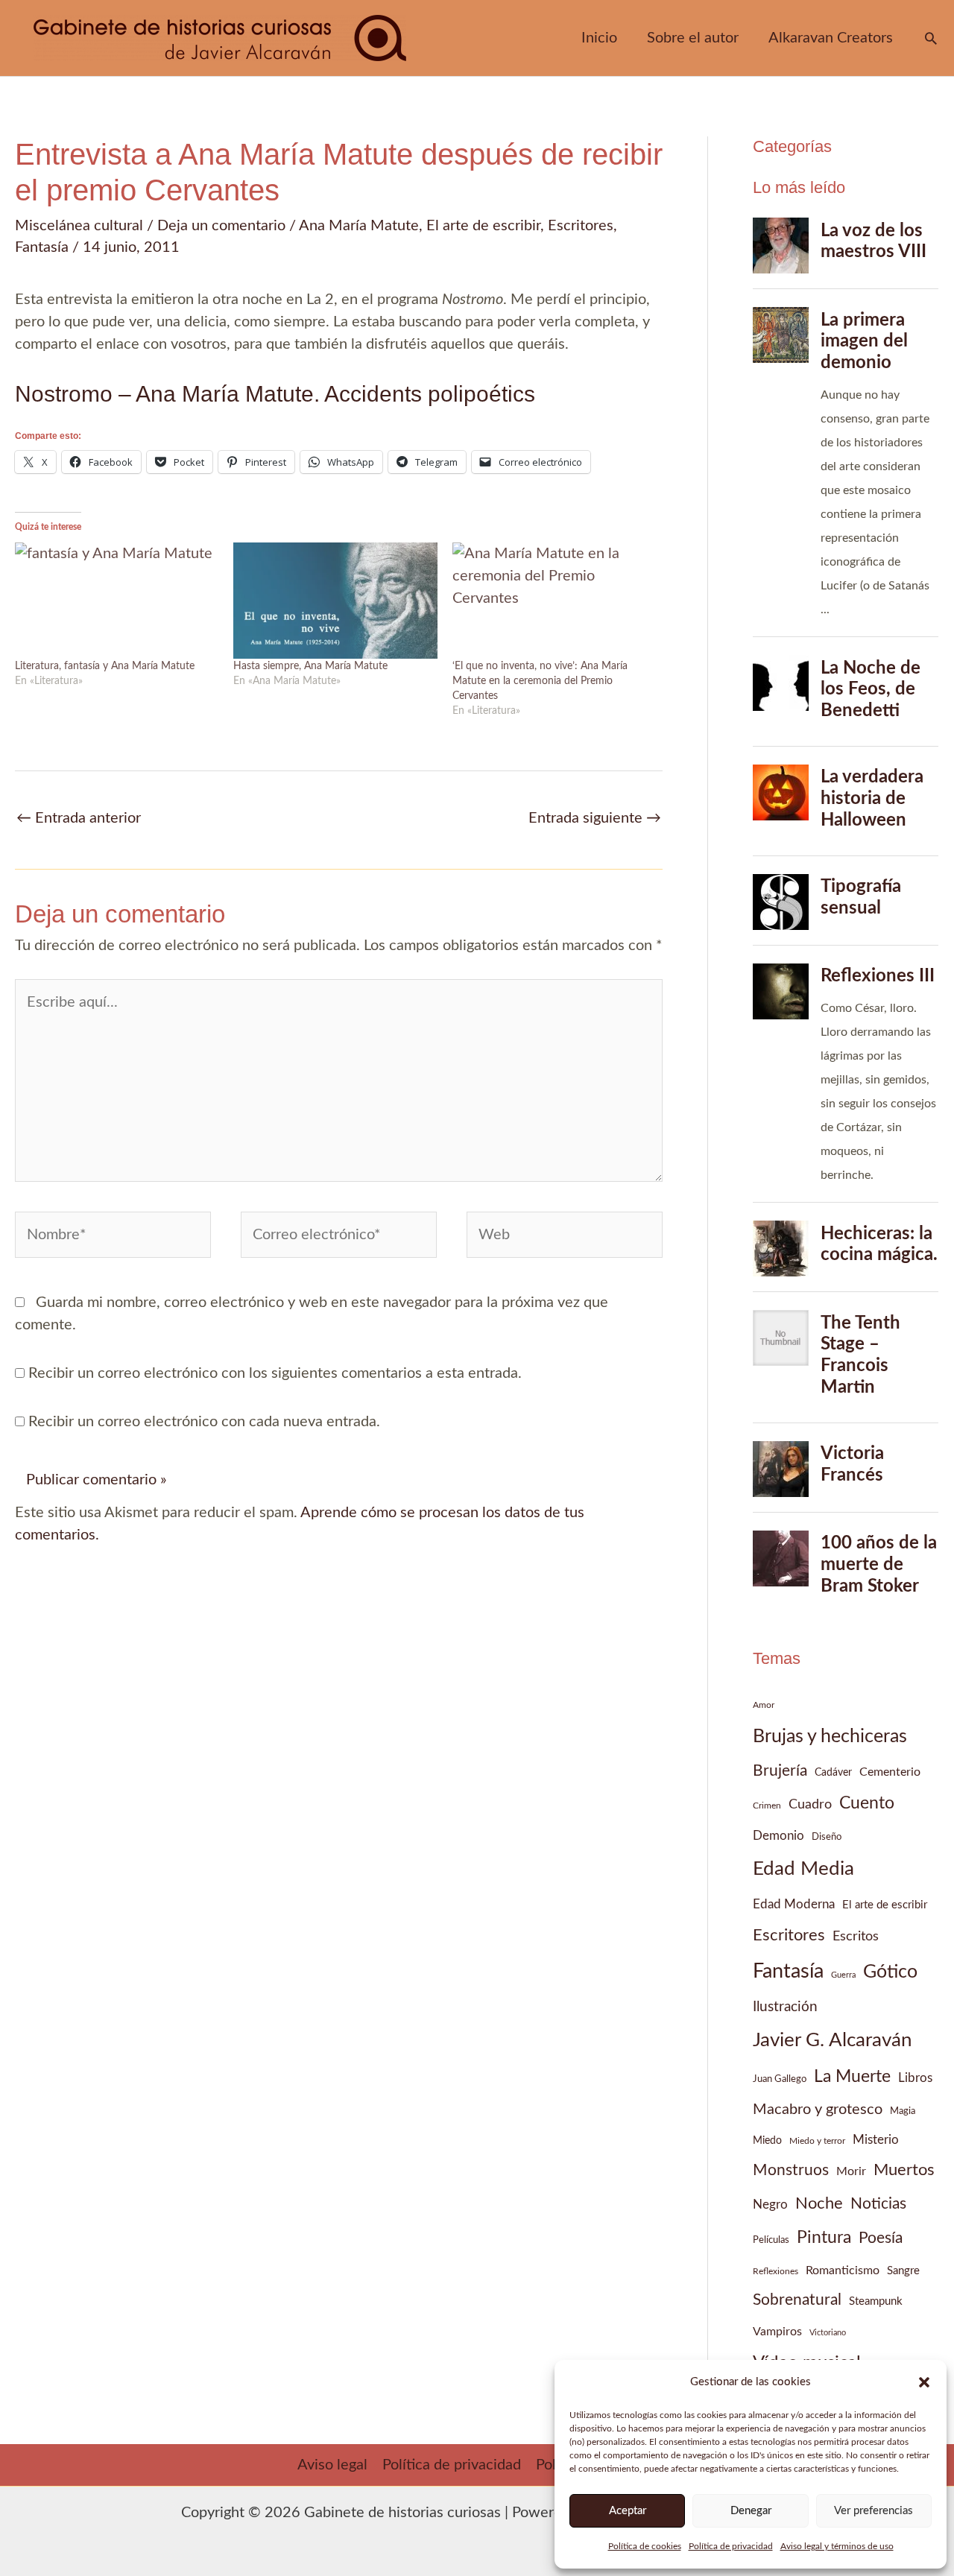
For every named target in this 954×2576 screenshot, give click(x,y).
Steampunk (876, 2301)
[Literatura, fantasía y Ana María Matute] (117, 601)
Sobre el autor (693, 38)
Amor (764, 1705)
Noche (819, 2203)
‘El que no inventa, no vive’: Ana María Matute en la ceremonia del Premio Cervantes (540, 681)
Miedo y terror (817, 2141)
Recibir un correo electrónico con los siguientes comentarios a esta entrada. (275, 1373)
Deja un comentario (221, 226)
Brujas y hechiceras (830, 1737)
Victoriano (828, 2333)
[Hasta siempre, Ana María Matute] (335, 601)
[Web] (565, 1238)
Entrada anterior (79, 818)
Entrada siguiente (595, 818)
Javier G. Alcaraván (833, 2040)
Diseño (827, 1837)
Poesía (881, 2238)
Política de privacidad (731, 2546)
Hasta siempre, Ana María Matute (310, 666)
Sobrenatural (797, 2300)
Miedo (767, 2141)
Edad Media (803, 1869)
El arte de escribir (483, 226)
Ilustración (785, 2007)
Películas (771, 2240)
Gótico (890, 1972)
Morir (851, 2171)
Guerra (843, 1975)
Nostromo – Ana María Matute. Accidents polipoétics (275, 394)
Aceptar (628, 2511)
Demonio (778, 1836)
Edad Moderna (794, 1905)
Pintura (824, 2237)
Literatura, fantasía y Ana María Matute (105, 666)
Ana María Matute (359, 226)
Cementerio (890, 1772)
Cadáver (833, 1773)
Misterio (876, 2140)
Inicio (599, 38)
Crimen (767, 1806)
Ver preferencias (874, 2511)
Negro (770, 2205)
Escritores (581, 226)
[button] (924, 2382)
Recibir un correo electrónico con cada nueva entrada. (204, 1422)
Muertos (904, 2170)
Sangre (903, 2271)
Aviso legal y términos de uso (837, 2546)
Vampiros (777, 2332)
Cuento (867, 1803)
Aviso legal (332, 2465)
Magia (903, 2111)
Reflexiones (775, 2271)
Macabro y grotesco (818, 2110)
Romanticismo (843, 2270)
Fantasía (42, 247)
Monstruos (791, 2170)
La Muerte (852, 2076)
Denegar (751, 2511)
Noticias (878, 2204)
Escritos (856, 1936)
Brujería (780, 1771)
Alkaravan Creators (831, 38)
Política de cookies (645, 2546)
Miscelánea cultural (79, 226)
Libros (915, 2078)
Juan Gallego (780, 2079)
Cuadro (810, 1804)
